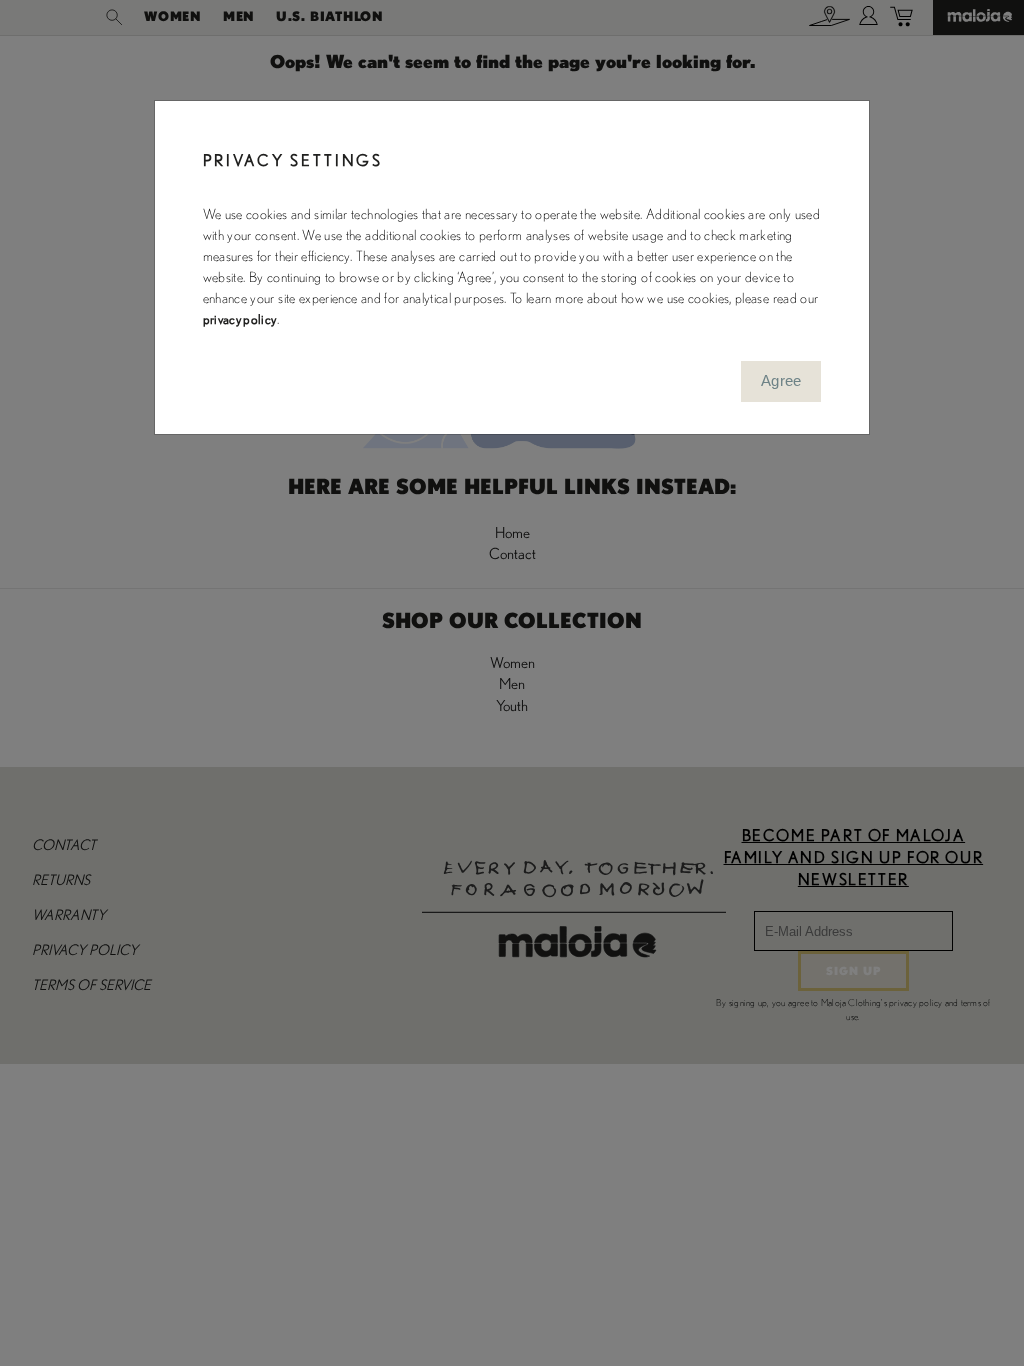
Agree (781, 380)
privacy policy (240, 320)
